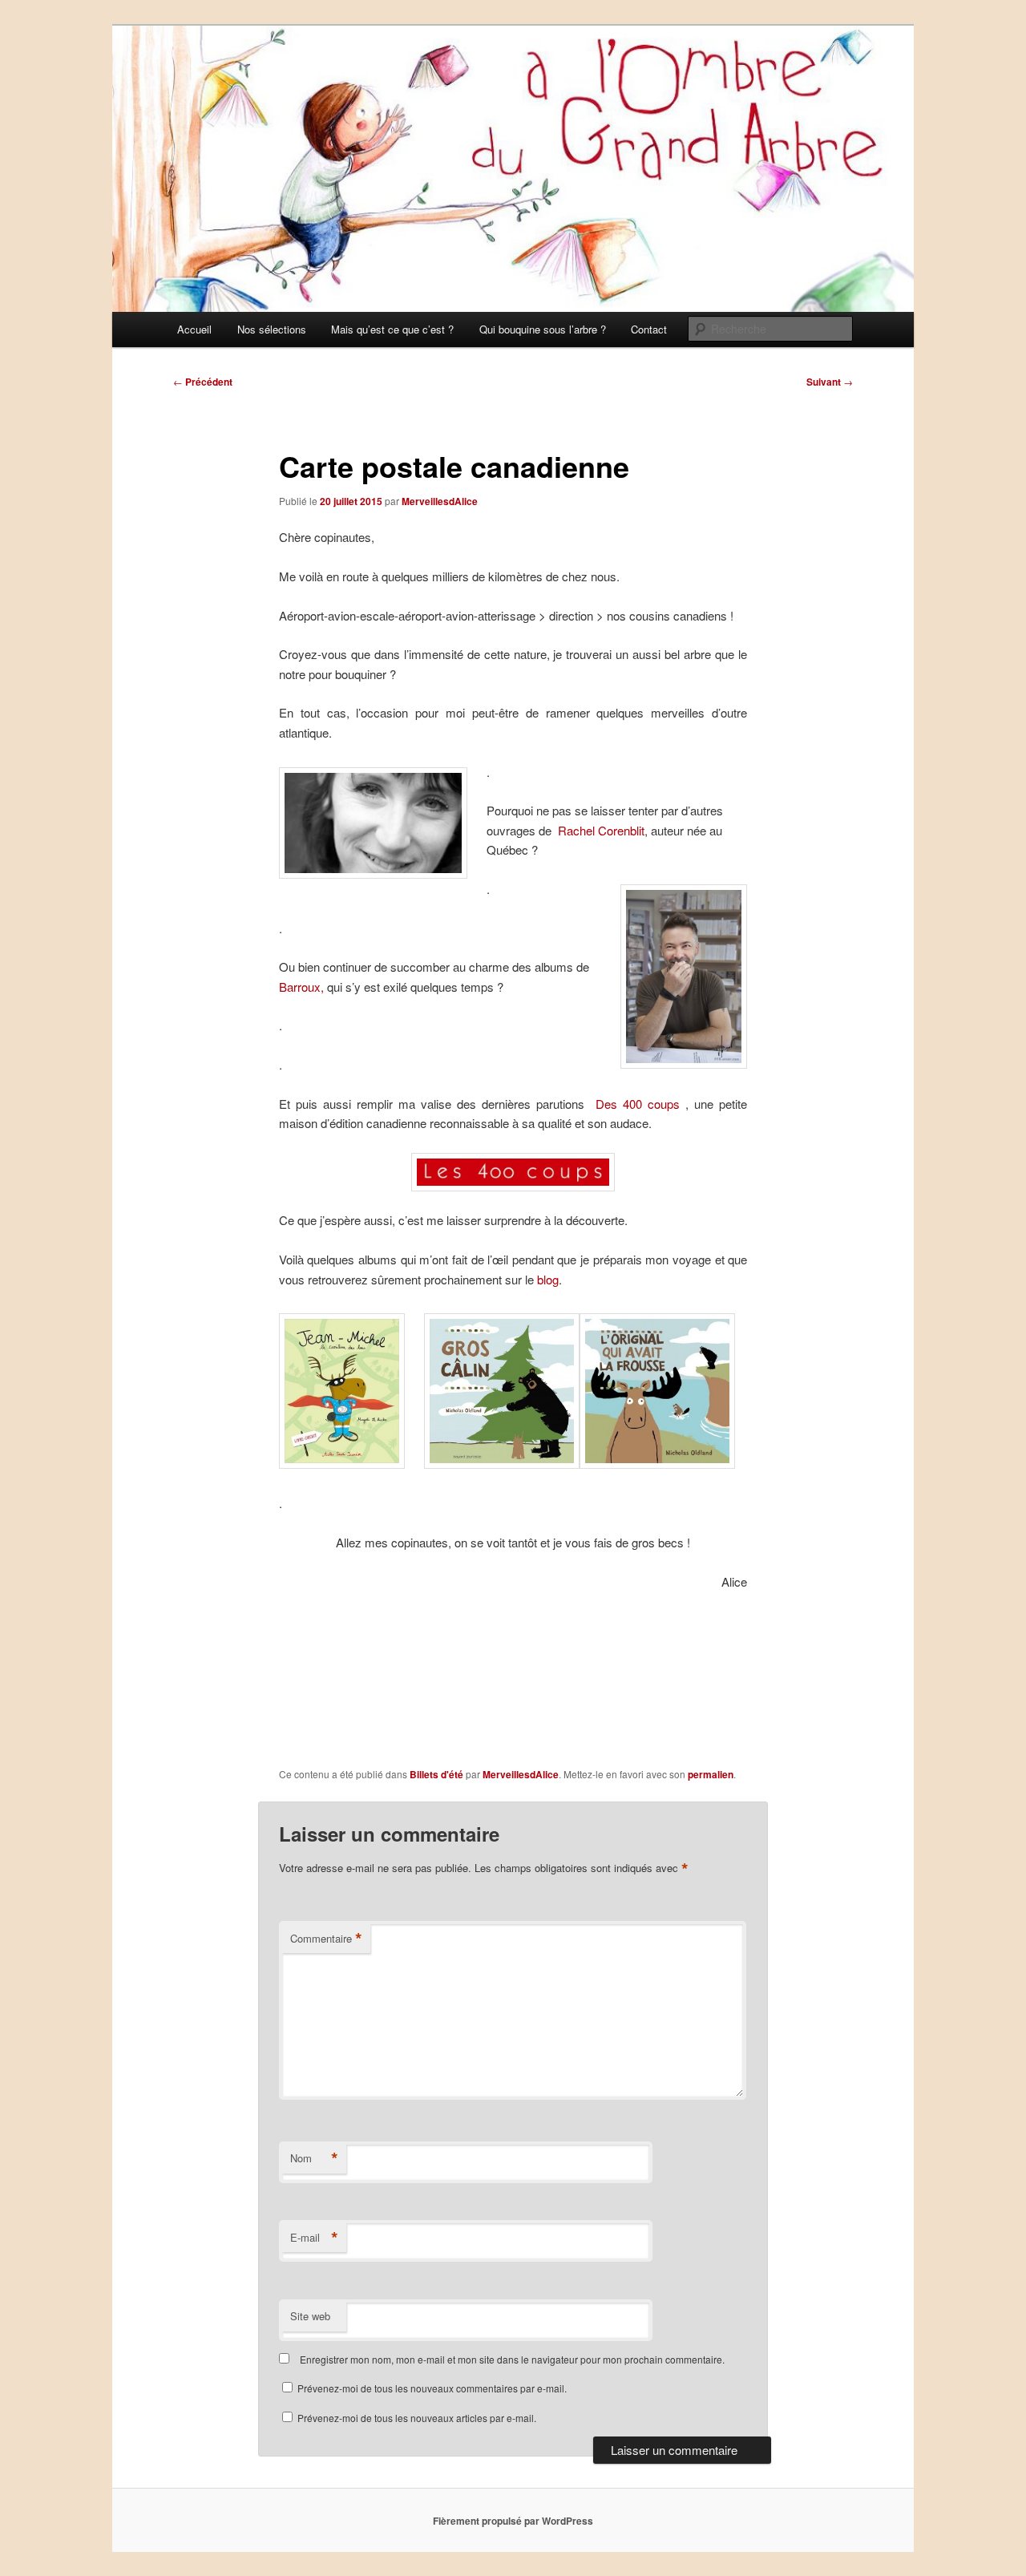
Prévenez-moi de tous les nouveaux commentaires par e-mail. (432, 2388)
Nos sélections (272, 329)
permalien (711, 1774)
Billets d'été (436, 1774)
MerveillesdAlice (440, 501)
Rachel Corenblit (601, 830)
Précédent (203, 382)
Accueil (194, 329)
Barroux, (303, 987)
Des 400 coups (638, 1104)
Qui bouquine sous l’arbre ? (543, 329)
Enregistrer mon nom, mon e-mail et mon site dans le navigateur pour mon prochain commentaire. (512, 2359)
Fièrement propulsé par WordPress (513, 2521)
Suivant (830, 382)
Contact (649, 329)
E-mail (314, 2238)
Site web (310, 2316)
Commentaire (326, 1939)
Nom (314, 2158)
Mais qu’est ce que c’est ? (392, 329)
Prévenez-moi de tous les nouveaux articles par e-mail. (417, 2418)
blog (546, 1279)
